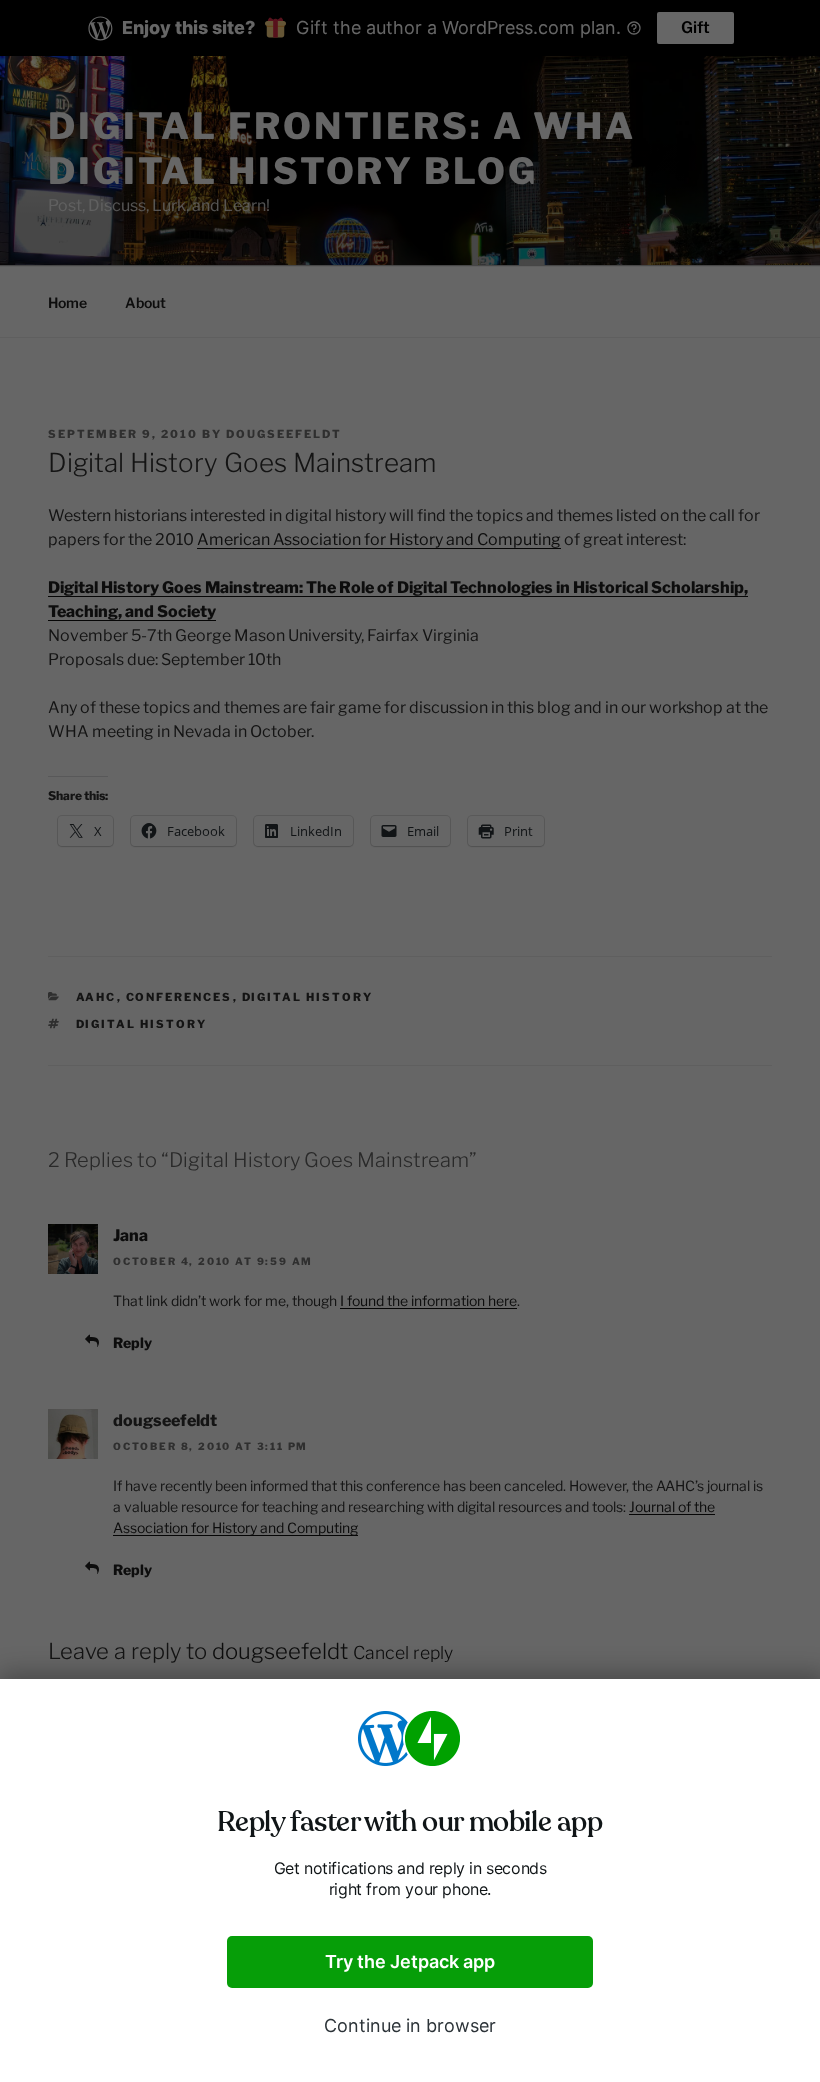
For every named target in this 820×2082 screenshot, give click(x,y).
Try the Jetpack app (410, 1961)
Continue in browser (410, 2025)
